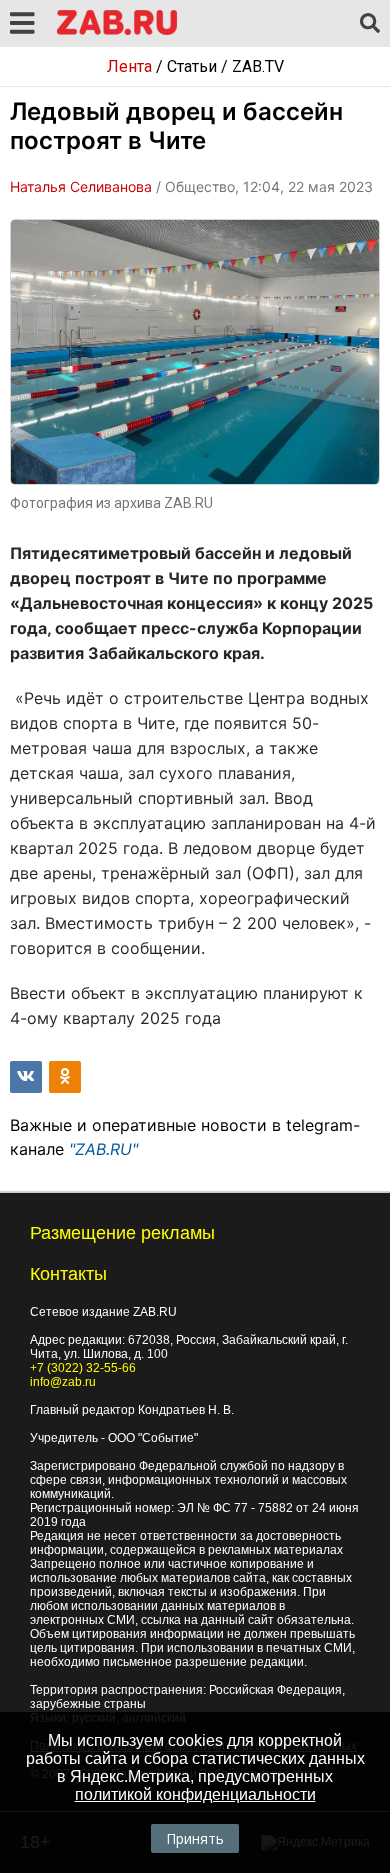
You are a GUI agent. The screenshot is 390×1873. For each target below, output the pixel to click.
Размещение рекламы (122, 1233)
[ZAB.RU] (117, 31)
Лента (129, 66)
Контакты (68, 1274)
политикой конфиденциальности (195, 1794)
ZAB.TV (258, 66)
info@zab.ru (63, 1382)
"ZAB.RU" (103, 1149)
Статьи (192, 66)
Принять (195, 1838)
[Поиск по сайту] (370, 24)
